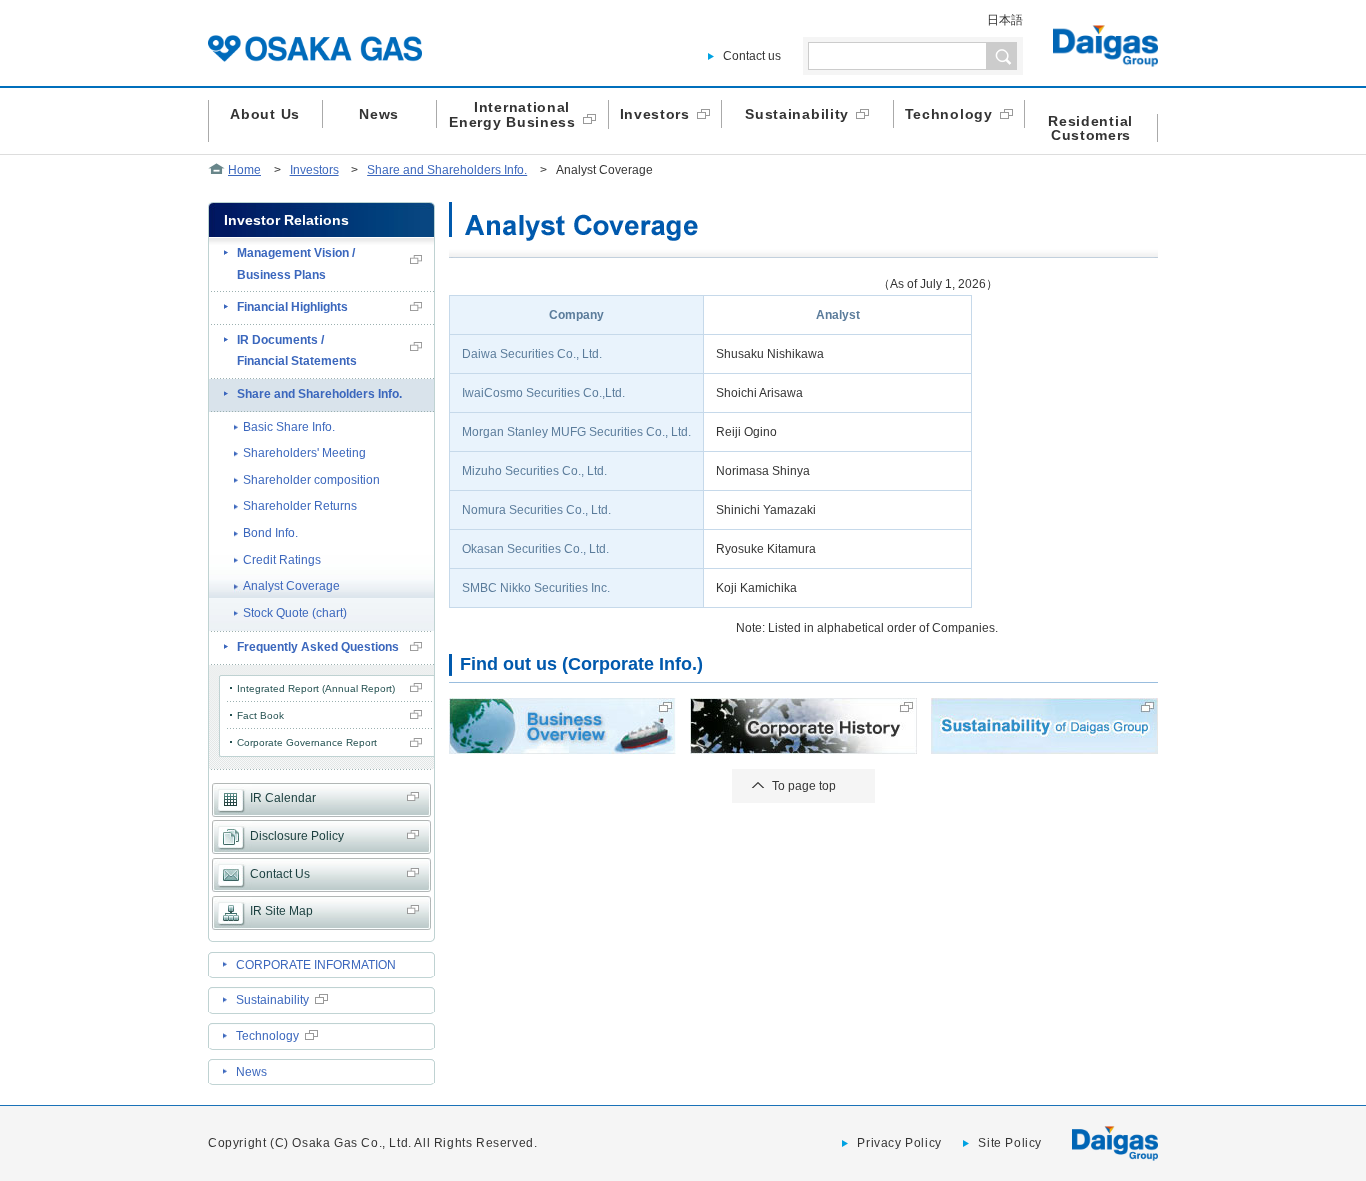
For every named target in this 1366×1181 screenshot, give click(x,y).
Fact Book (260, 715)
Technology (267, 1036)
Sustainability (272, 1000)
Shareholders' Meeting (304, 453)
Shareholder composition (311, 480)
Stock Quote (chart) (295, 613)
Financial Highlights (292, 307)
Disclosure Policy (297, 836)
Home (244, 170)
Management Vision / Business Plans (296, 264)
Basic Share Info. (289, 427)
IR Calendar (283, 798)
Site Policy (1010, 1143)
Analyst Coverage (291, 586)
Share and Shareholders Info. (447, 170)
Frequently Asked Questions (318, 647)
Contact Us (280, 874)
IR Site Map (281, 911)
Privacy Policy (899, 1143)
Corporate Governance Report (307, 742)
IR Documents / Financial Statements (297, 351)
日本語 (1005, 20)
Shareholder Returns (300, 506)
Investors (314, 170)
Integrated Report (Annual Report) (316, 688)
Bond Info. (270, 533)
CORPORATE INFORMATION (316, 965)
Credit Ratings (282, 560)
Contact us (752, 56)
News (251, 1072)
